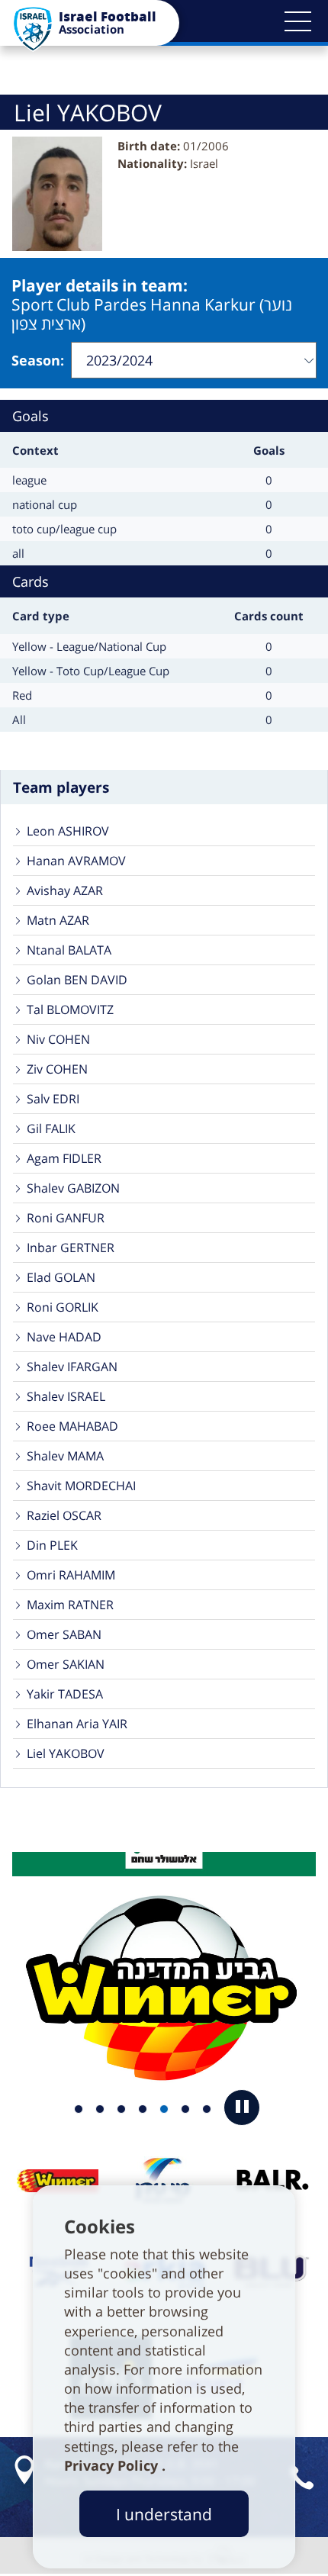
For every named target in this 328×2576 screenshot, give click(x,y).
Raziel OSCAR (64, 1515)
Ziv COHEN (57, 1069)
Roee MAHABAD (72, 1426)
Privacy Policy (113, 2465)
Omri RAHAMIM (71, 1575)
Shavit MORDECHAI (81, 1486)
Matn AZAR (58, 920)
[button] (297, 21)
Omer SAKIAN (66, 1664)
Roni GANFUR (66, 1218)
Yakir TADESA (65, 1694)
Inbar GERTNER (71, 1248)
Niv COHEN (58, 1039)
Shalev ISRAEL (66, 1396)
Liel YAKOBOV (66, 1753)
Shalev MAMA (65, 1456)
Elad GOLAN (61, 1277)
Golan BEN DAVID (77, 980)
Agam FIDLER (64, 1158)
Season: (38, 360)
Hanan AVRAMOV (76, 861)
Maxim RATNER (70, 1605)
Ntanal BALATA (69, 950)
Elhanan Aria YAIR (77, 1724)
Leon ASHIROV (68, 831)
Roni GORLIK (63, 1307)
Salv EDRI (53, 1099)
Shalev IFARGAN (72, 1367)
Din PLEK (52, 1545)
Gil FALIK (51, 1129)
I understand (164, 2514)
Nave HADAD (64, 1337)
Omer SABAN (64, 1634)
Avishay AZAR (65, 890)
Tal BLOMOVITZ (70, 1009)
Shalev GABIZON (73, 1188)
